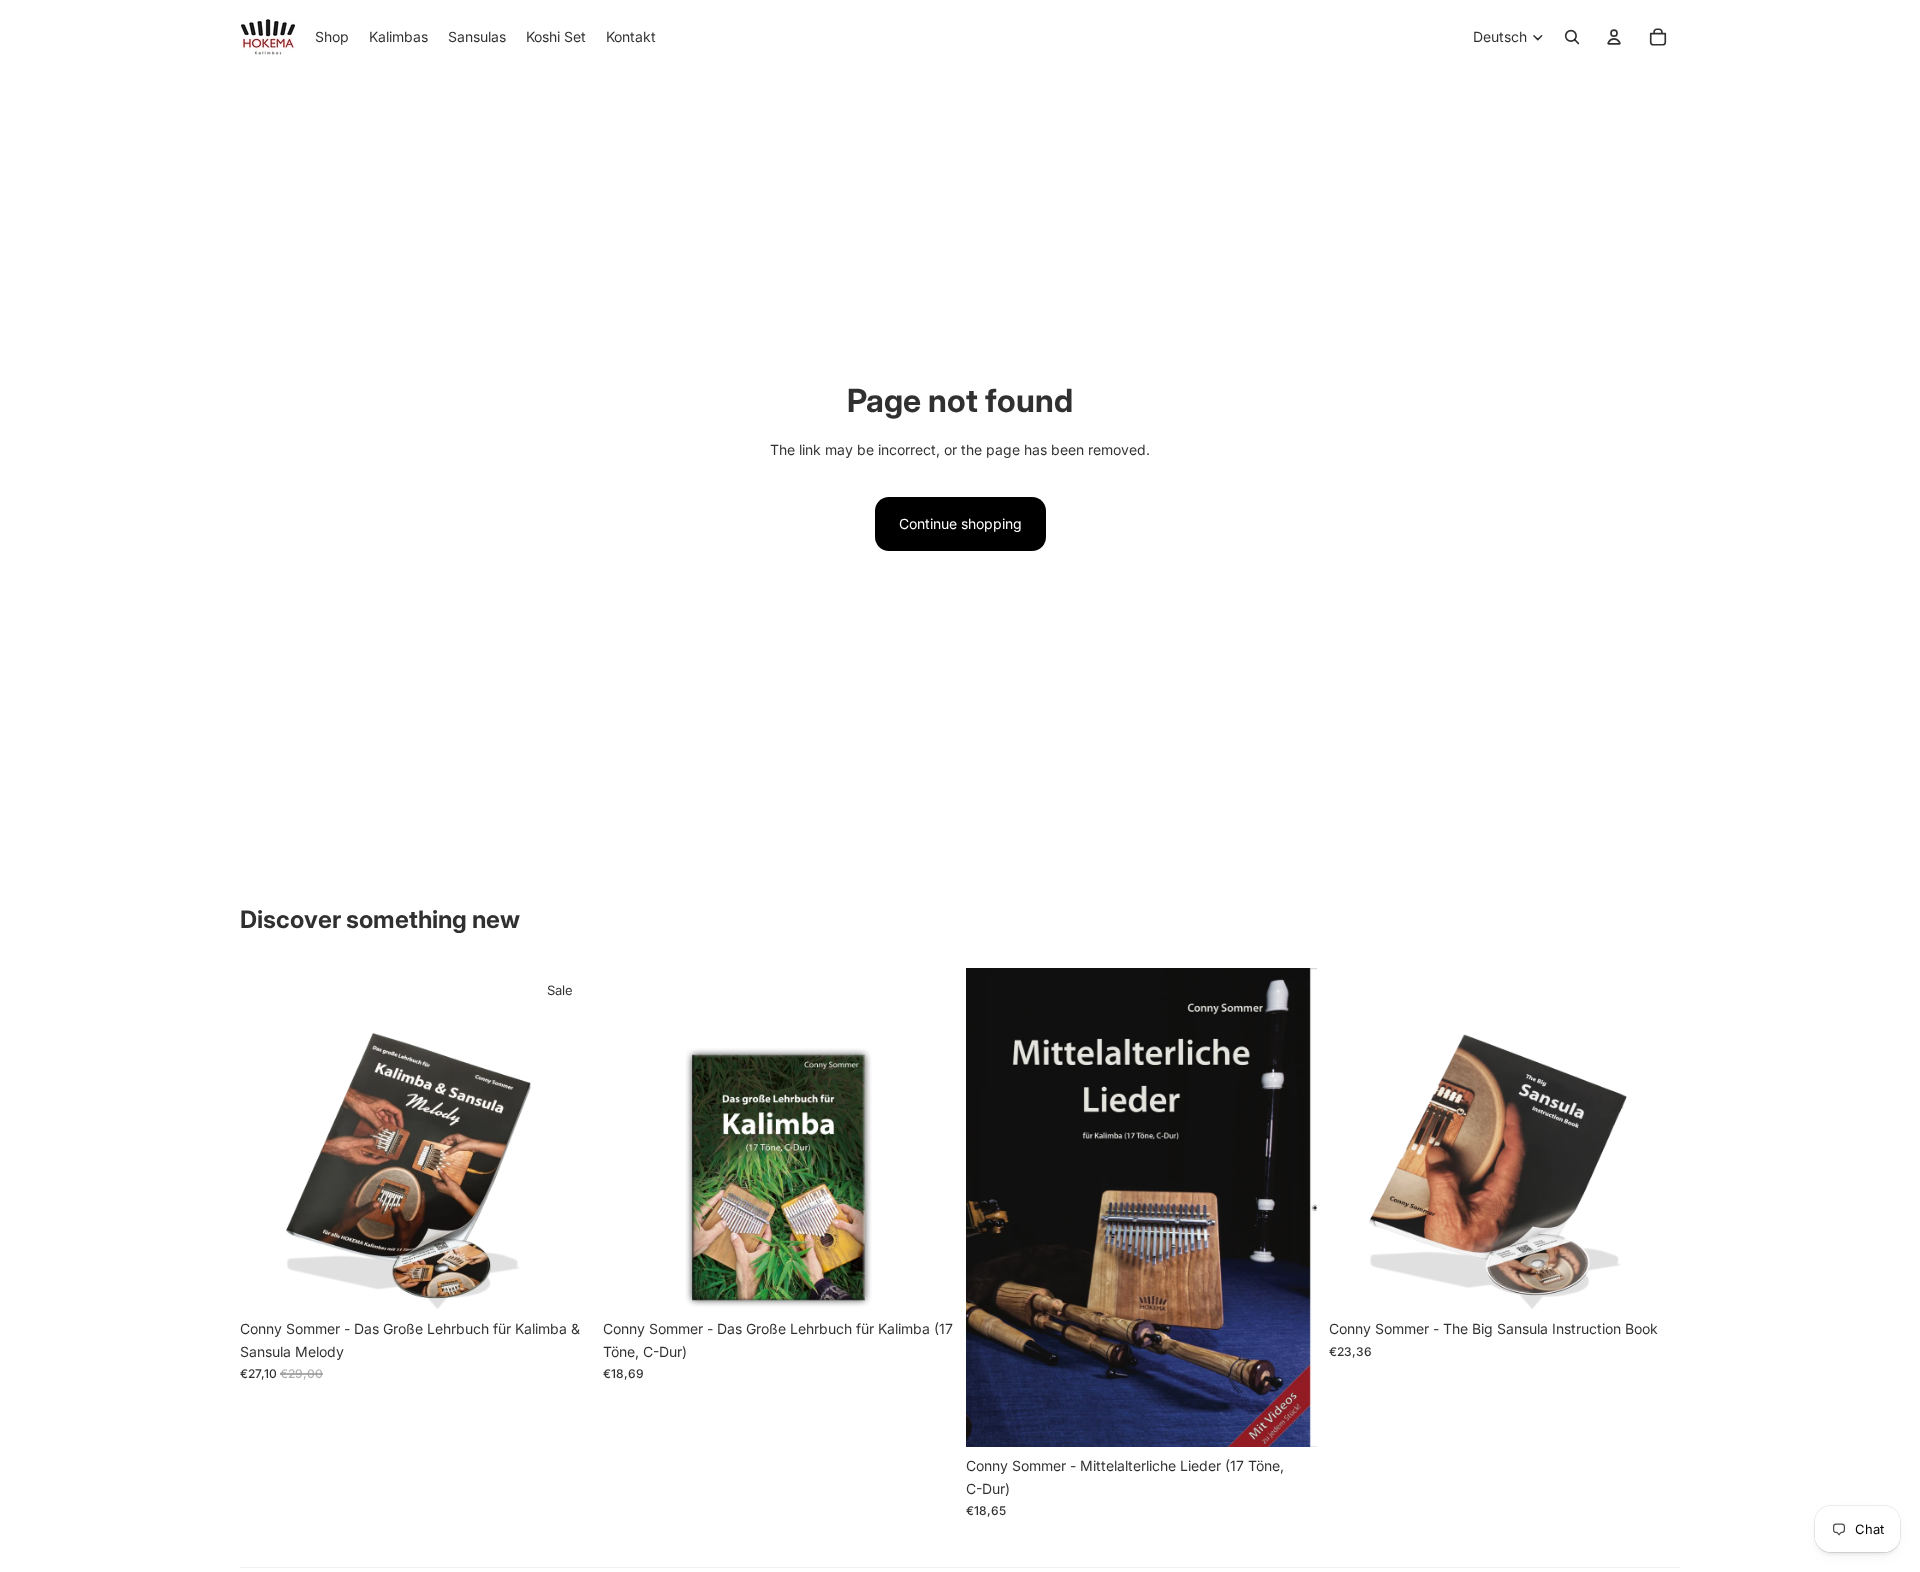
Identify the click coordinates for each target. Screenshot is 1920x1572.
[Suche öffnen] (1572, 37)
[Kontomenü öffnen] (1614, 37)
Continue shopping (960, 523)
